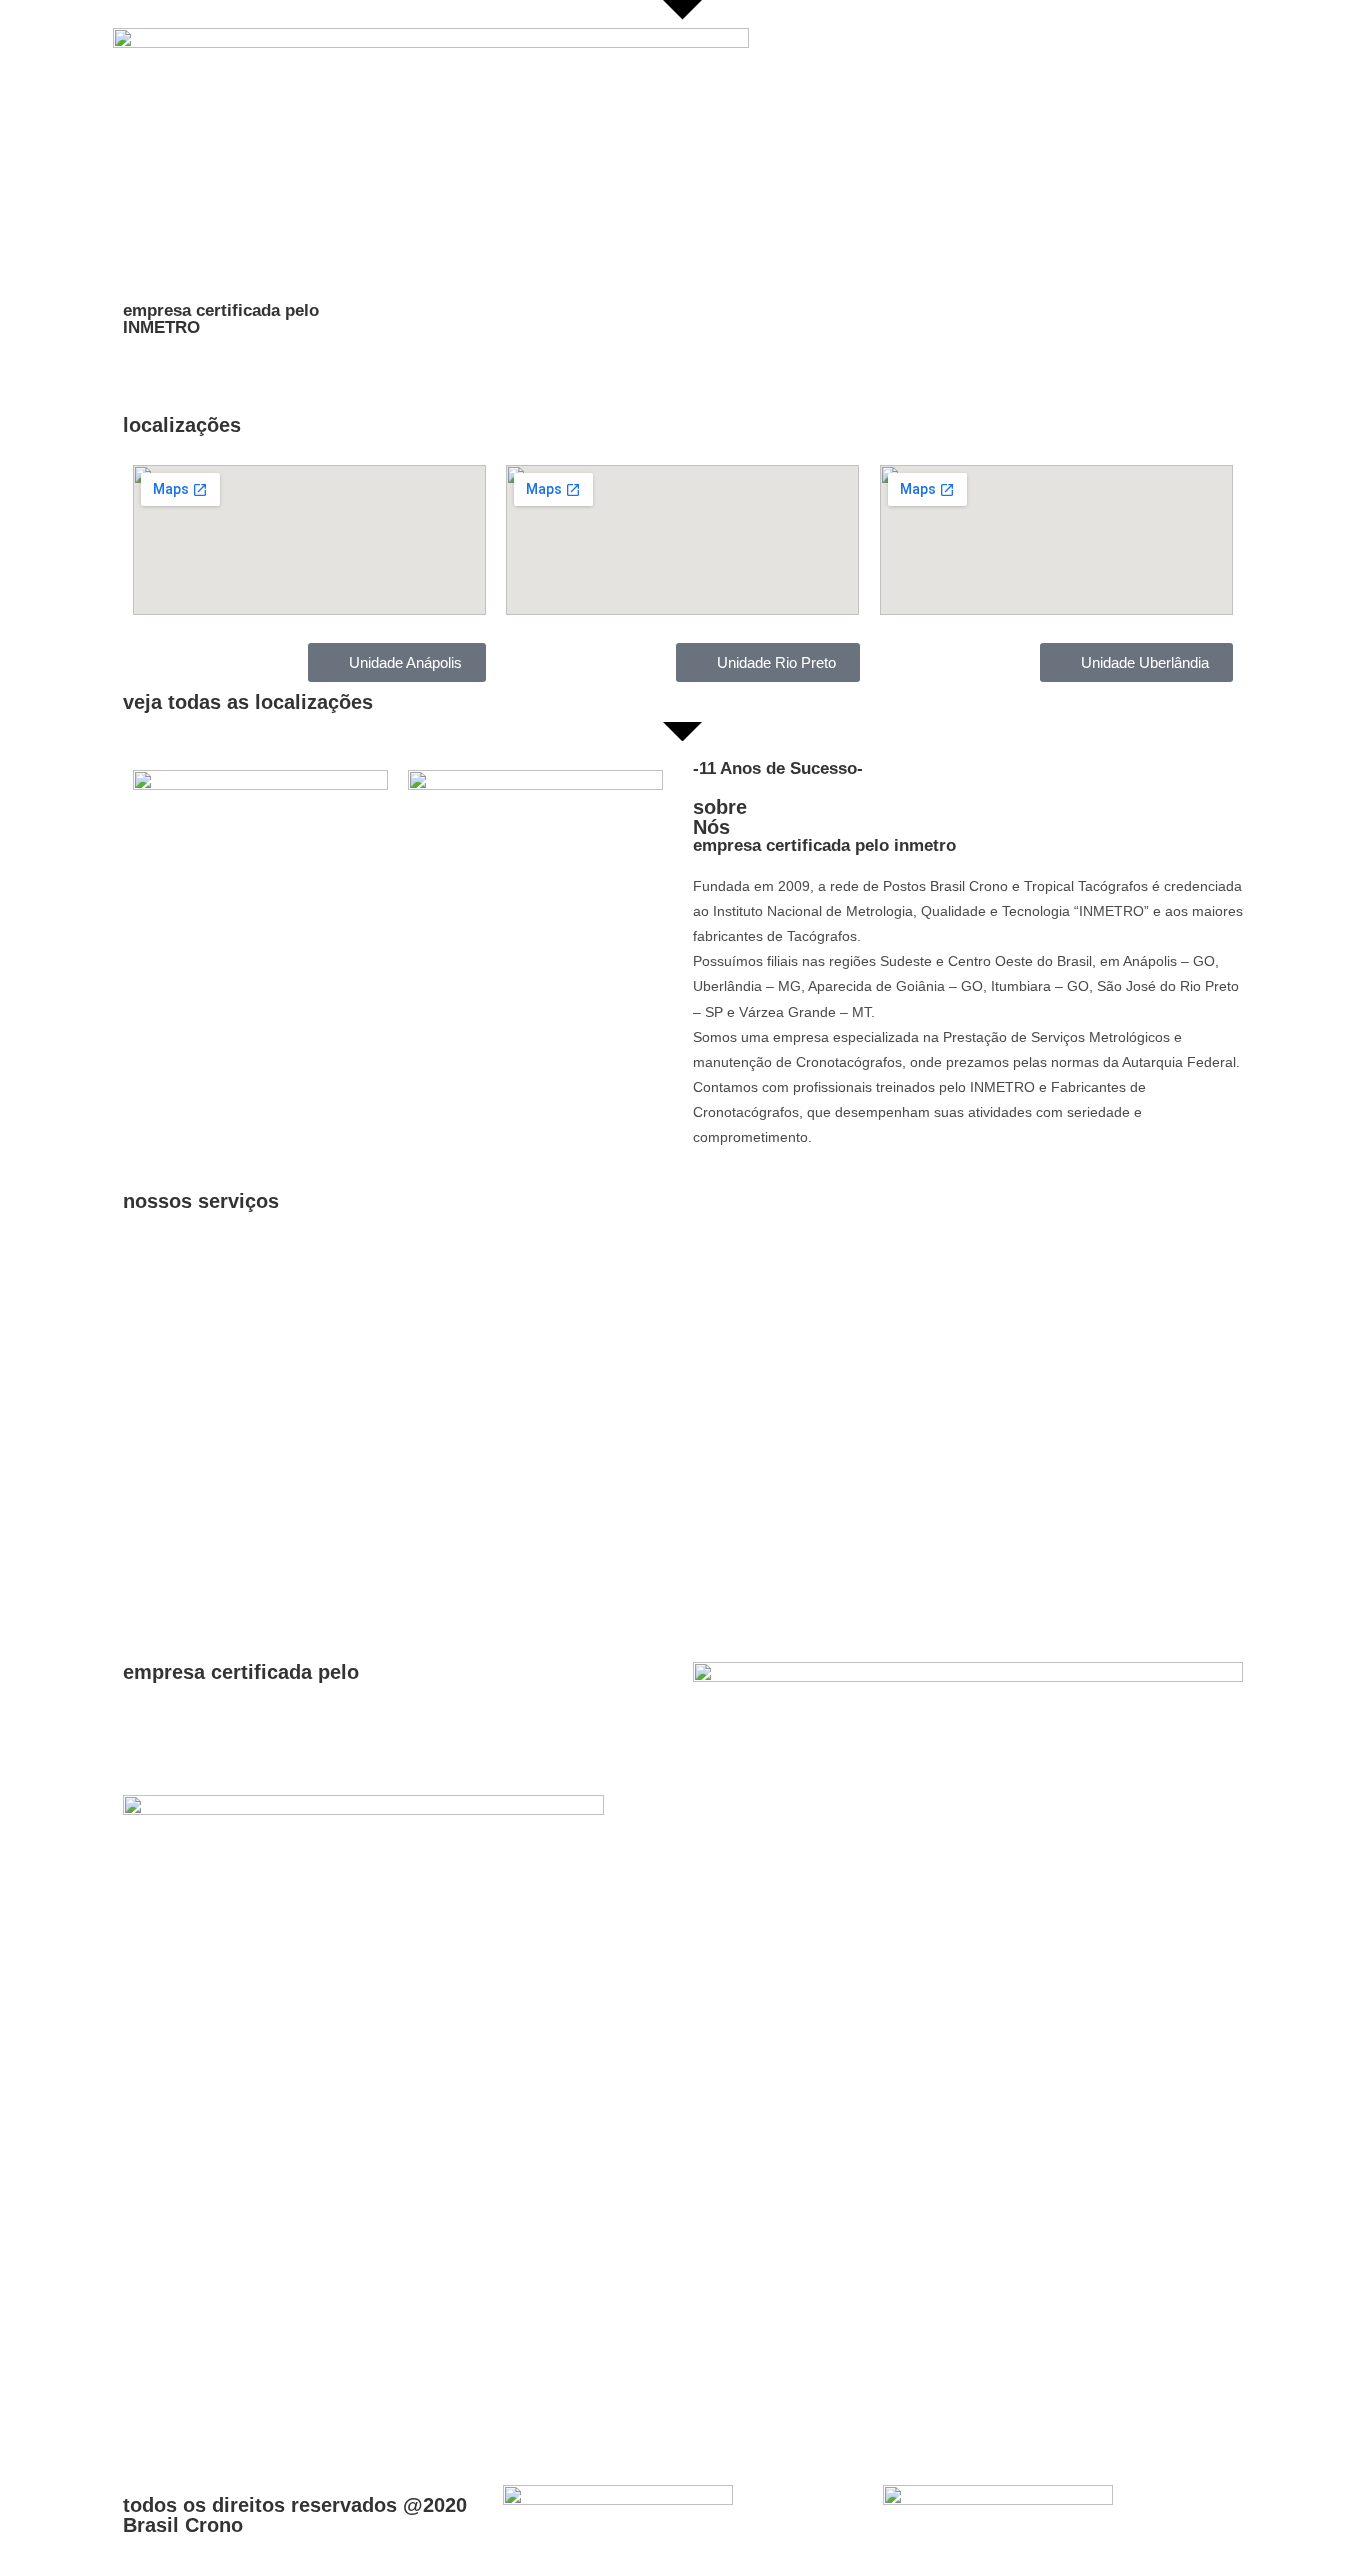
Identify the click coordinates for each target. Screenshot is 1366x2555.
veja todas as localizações (248, 702)
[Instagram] (202, 2432)
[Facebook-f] (148, 2432)
